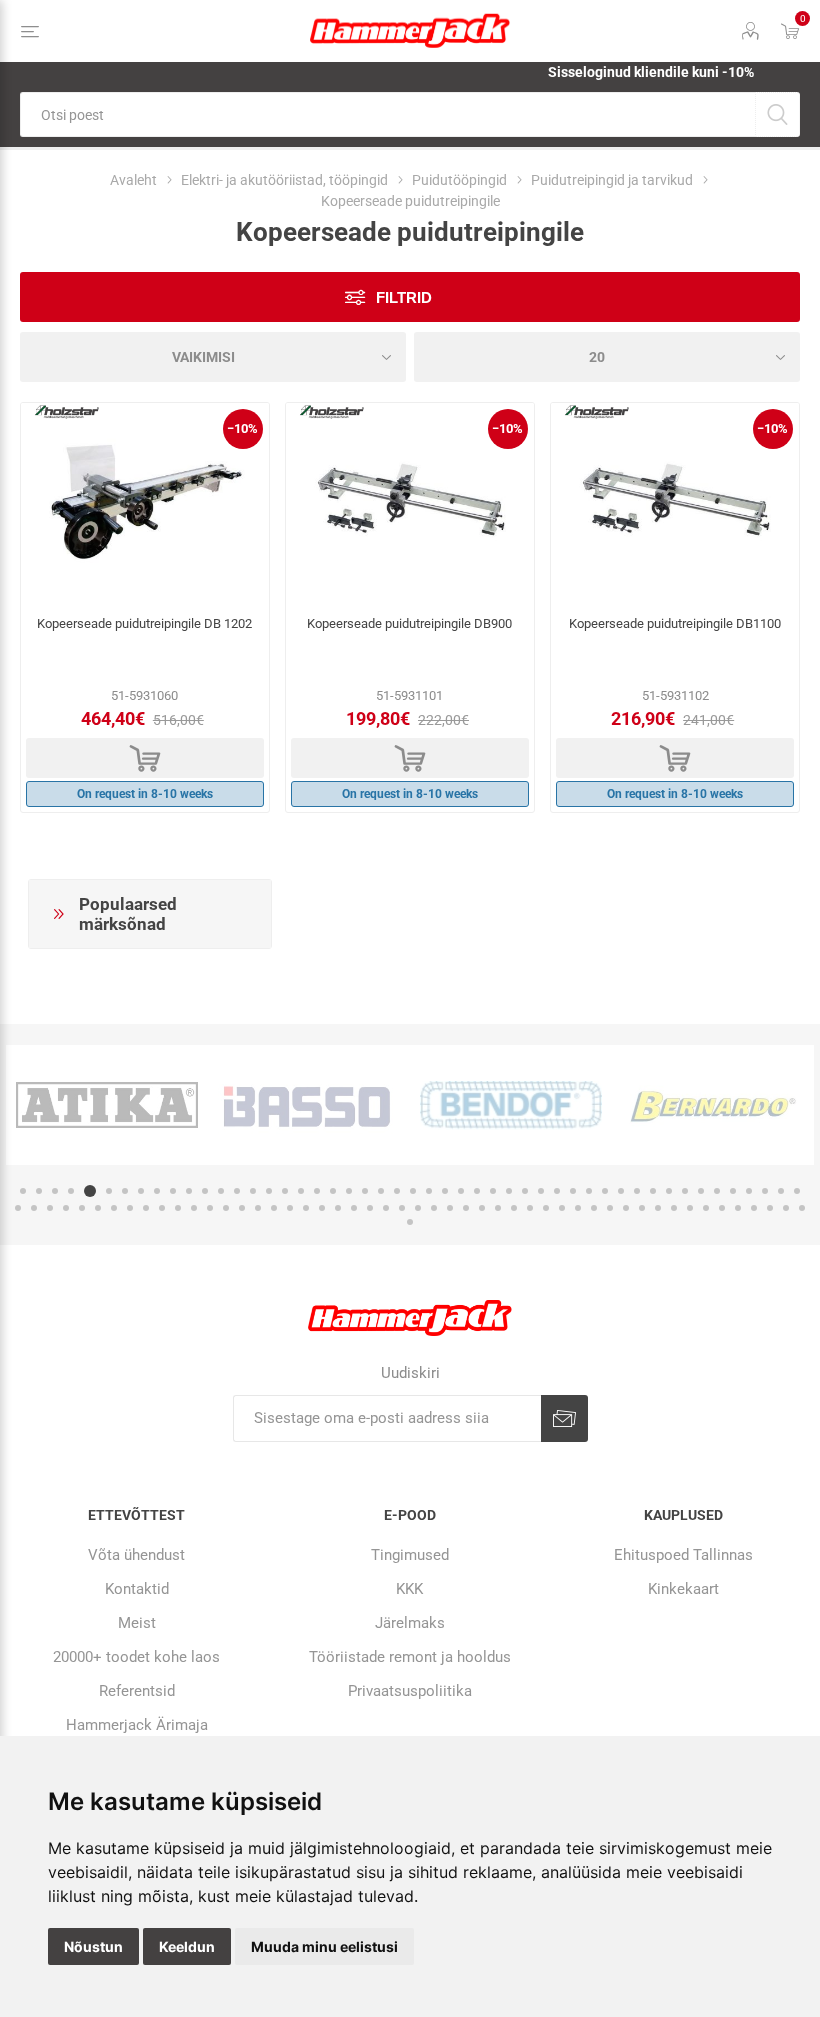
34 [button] (557, 1191)
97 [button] (770, 1208)
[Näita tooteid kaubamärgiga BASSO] (309, 1105)
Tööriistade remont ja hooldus (410, 1657)
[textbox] (387, 114)
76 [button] (434, 1208)
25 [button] (413, 1191)
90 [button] (658, 1208)
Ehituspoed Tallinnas (683, 1555)
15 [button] (253, 1191)
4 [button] (71, 1191)
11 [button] (189, 1191)
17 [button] (285, 1191)
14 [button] (237, 1191)
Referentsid (137, 1691)
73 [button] (386, 1208)
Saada (564, 1418)
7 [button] (125, 1191)
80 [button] (498, 1208)
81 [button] (514, 1208)
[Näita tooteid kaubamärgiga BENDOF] (511, 1105)
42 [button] (685, 1191)
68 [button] (306, 1208)
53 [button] (66, 1208)
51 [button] (34, 1208)
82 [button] (530, 1208)
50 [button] (18, 1208)
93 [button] (706, 1208)
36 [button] (589, 1191)
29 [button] (477, 1191)
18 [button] (301, 1191)
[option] (107, 1105)
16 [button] (269, 1191)
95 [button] (738, 1208)
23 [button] (381, 1191)
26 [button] (429, 1191)
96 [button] (754, 1208)
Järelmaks (410, 1623)
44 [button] (717, 1191)
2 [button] (39, 1191)
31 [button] (509, 1191)
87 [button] (610, 1208)
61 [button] (194, 1208)
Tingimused (410, 1555)
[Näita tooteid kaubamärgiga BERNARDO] (713, 1105)
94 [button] (722, 1208)
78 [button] (466, 1208)
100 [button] (410, 1222)
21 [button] (349, 1191)
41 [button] (669, 1191)
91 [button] (674, 1208)
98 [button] (786, 1208)
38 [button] (621, 1191)
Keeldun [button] (187, 1946)
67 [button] (290, 1208)
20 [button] (333, 1191)
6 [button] (109, 1191)
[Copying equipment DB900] (410, 503)
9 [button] (157, 1191)
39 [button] (637, 1191)
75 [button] (418, 1208)
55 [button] (98, 1208)
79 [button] (482, 1208)
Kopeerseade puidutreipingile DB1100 (675, 623)
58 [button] (146, 1208)
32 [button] (525, 1191)
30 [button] (493, 1191)
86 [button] (594, 1208)
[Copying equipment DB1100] (675, 503)
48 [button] (781, 1191)
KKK (409, 1589)
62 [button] (210, 1208)
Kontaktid (137, 1589)
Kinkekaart (683, 1589)
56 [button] (114, 1208)
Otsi (777, 114)
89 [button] (642, 1208)
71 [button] (354, 1208)
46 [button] (749, 1191)
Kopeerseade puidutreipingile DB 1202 (144, 623)
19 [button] (317, 1191)
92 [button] (690, 1208)
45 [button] (733, 1191)
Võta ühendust (136, 1555)
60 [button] (178, 1208)
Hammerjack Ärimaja (137, 1725)
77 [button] (450, 1208)
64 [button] (242, 1208)
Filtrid (404, 297)
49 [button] (797, 1191)
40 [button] (653, 1191)
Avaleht (133, 180)
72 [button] (370, 1208)
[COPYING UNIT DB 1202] (145, 503)
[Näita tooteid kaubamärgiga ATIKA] (107, 1105)
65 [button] (258, 1208)
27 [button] (445, 1191)
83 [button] (546, 1208)
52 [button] (50, 1208)
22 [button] (365, 1191)
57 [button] (130, 1208)
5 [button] (90, 1191)
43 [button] (701, 1191)
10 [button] (173, 1191)
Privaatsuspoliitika (410, 1691)
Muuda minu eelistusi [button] (324, 1946)
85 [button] (578, 1208)
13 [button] (221, 1191)
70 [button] (338, 1208)
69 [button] (322, 1208)
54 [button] (82, 1208)
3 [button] (55, 1191)
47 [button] (765, 1191)
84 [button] (562, 1208)
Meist (137, 1623)
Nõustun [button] (93, 1946)
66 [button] (274, 1208)
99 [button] (802, 1208)
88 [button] (626, 1208)
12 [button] (205, 1191)
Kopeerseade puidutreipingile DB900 (409, 623)
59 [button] (162, 1208)
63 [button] (226, 1208)
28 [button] (461, 1191)
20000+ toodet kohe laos (136, 1657)
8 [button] (141, 1191)
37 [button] (605, 1191)
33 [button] (541, 1191)
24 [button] (397, 1191)
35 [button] (573, 1191)
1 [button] (23, 1191)
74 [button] (402, 1208)
